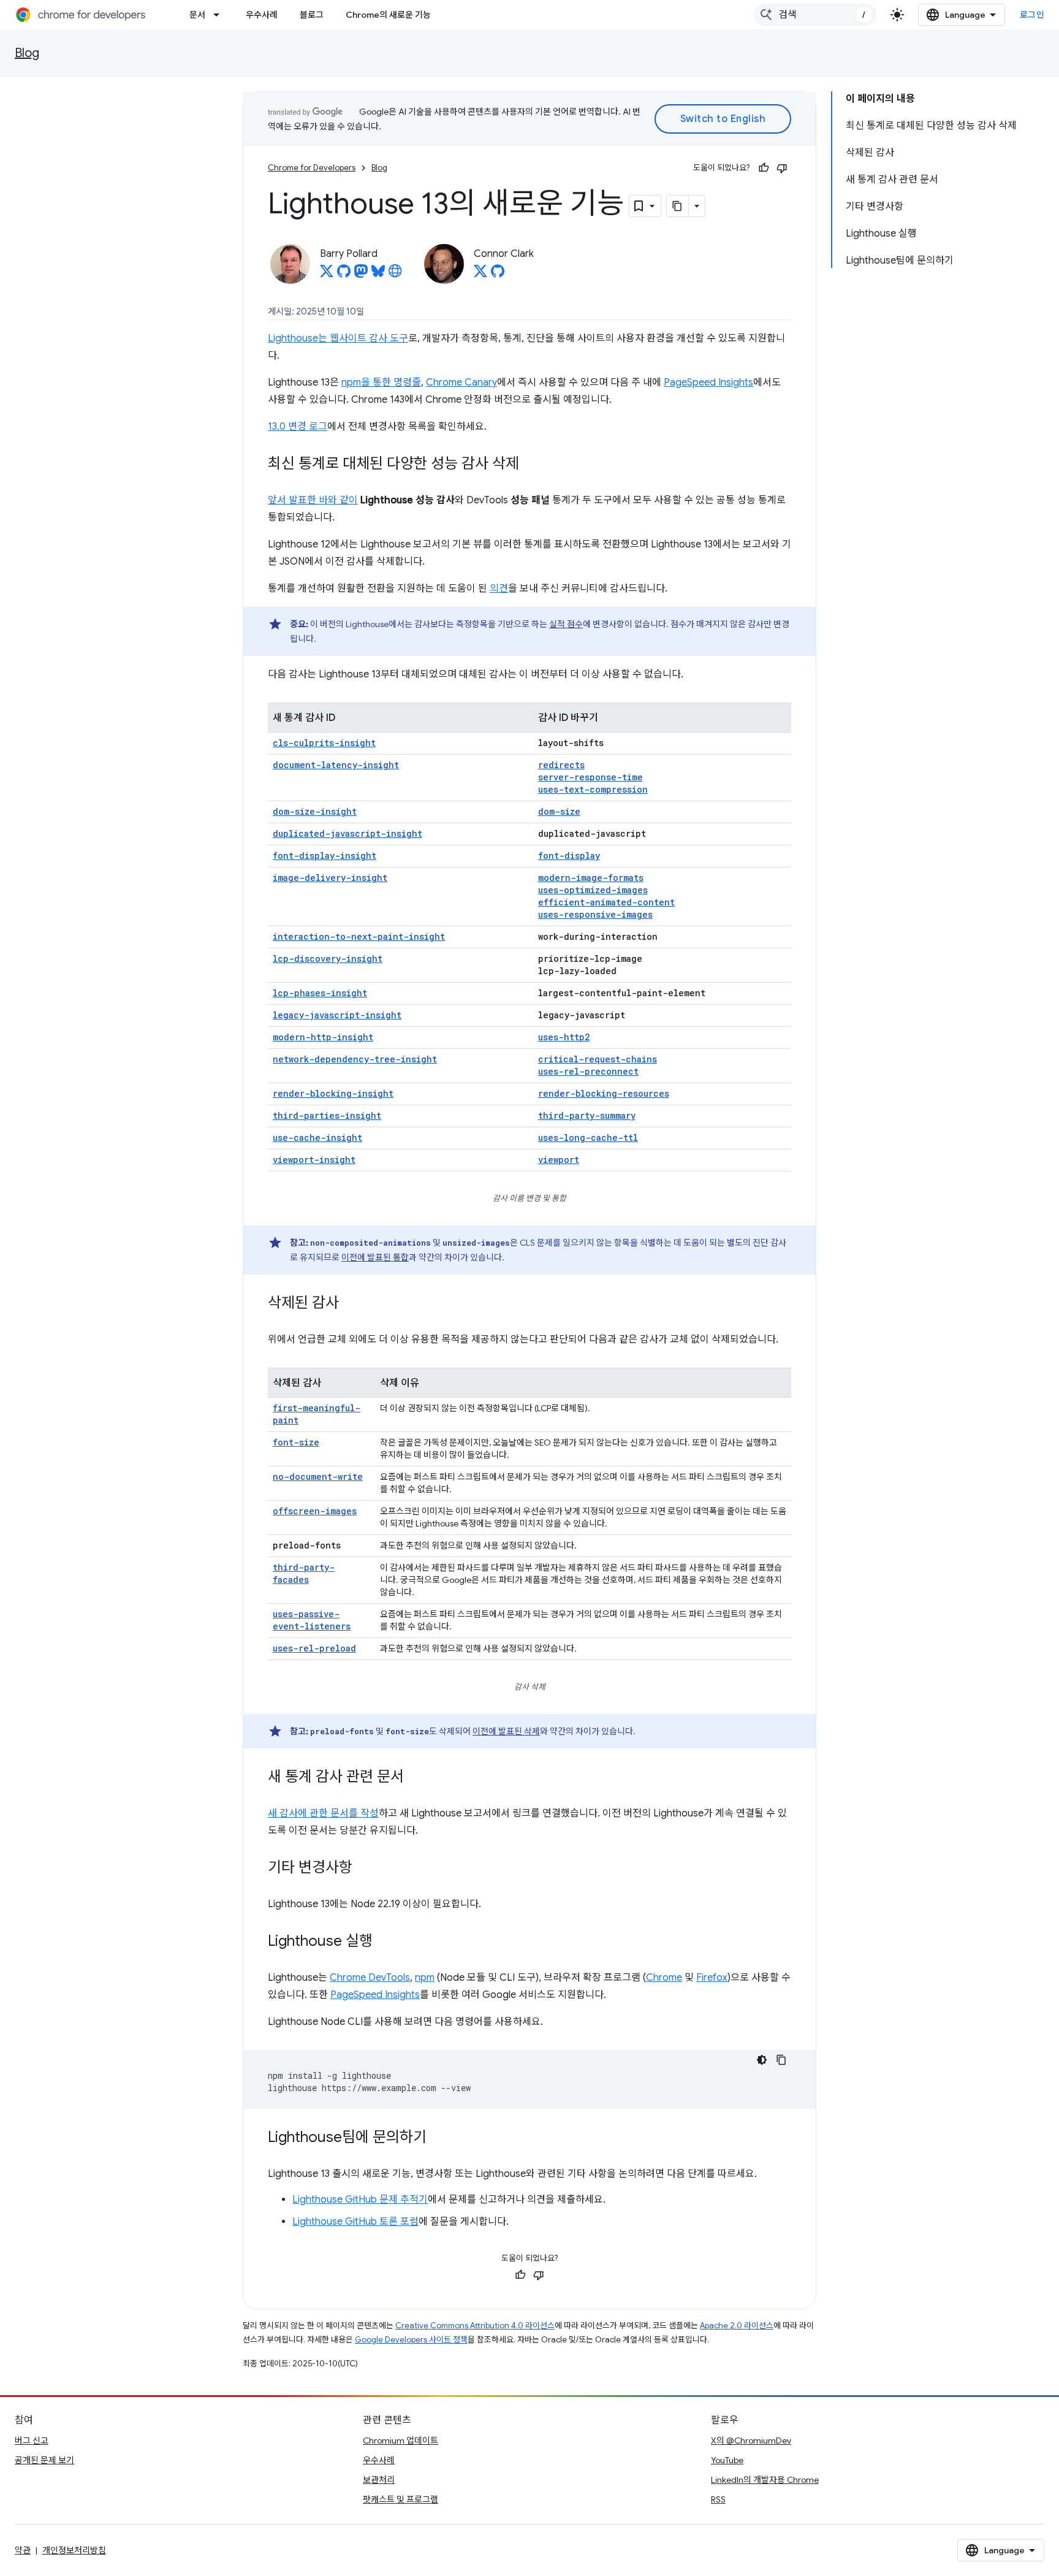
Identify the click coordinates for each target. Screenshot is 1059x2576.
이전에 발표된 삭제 (506, 1731)
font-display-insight (325, 855)
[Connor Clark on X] (480, 275)
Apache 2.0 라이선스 (737, 2326)
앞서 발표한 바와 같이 (313, 500)
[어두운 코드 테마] (762, 2060)
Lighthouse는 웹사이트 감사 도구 (338, 338)
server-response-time (590, 777)
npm (425, 1978)
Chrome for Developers (312, 168)
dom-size (559, 811)
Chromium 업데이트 (400, 2441)
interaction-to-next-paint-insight (359, 936)
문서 (197, 15)
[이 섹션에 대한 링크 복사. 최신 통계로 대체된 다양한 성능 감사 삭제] (531, 465)
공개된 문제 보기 (44, 2460)
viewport (559, 1160)
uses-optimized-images (593, 890)
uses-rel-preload (314, 1648)
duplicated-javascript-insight (347, 833)
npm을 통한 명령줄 (381, 383)
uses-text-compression (593, 789)
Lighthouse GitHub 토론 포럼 (355, 2222)
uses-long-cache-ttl (588, 1137)
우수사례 (262, 15)
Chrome (664, 1978)
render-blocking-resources (604, 1093)
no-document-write (318, 1477)
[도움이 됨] (764, 168)
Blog (27, 53)
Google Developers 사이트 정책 (411, 2340)
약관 (23, 2550)
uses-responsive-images (595, 914)
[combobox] (815, 15)
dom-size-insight (315, 811)
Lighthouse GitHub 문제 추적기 (360, 2200)
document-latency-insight (336, 765)
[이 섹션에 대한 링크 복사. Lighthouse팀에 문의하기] (439, 2138)
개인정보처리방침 (74, 2550)
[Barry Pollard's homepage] (395, 275)
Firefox (712, 1978)
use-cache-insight (317, 1137)
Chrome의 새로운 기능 (388, 15)
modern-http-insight (323, 1037)
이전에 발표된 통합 (375, 1257)
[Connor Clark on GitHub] (498, 275)
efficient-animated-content (606, 902)
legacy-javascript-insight (337, 1015)
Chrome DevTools (370, 1978)
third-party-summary (587, 1115)
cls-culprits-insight (324, 743)
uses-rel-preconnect (588, 1071)
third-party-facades (304, 1573)
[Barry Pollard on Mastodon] (361, 275)
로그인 (1032, 15)
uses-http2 (564, 1037)
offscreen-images (315, 1511)
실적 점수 (566, 624)
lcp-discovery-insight (328, 958)
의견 (499, 589)
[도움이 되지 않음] (782, 168)
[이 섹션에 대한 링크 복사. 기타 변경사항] (365, 1869)
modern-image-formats (591, 878)
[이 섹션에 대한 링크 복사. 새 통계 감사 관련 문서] (416, 1778)
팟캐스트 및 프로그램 (400, 2499)
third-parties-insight (327, 1115)
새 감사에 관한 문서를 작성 (323, 1813)
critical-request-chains (598, 1059)
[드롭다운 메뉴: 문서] (220, 15)
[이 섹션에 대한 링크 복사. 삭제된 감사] (351, 1304)
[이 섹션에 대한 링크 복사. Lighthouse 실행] (385, 1942)
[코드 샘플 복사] (781, 2060)
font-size (296, 1442)
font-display (569, 855)
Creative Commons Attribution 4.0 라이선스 (475, 2326)
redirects (561, 765)
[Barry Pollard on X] (327, 275)
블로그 (312, 15)
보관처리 (379, 2480)
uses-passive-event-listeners (312, 1620)
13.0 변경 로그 (298, 427)
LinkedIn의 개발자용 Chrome (765, 2480)
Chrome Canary (461, 383)
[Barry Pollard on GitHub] (344, 275)
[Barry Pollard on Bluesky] (378, 275)
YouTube (727, 2460)
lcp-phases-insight (320, 993)
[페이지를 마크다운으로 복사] (678, 206)
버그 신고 (32, 2441)
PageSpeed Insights (708, 383)
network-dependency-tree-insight (355, 1059)
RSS (718, 2499)
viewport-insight (314, 1160)
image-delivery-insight (330, 878)
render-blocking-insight (333, 1093)
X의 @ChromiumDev (751, 2441)
